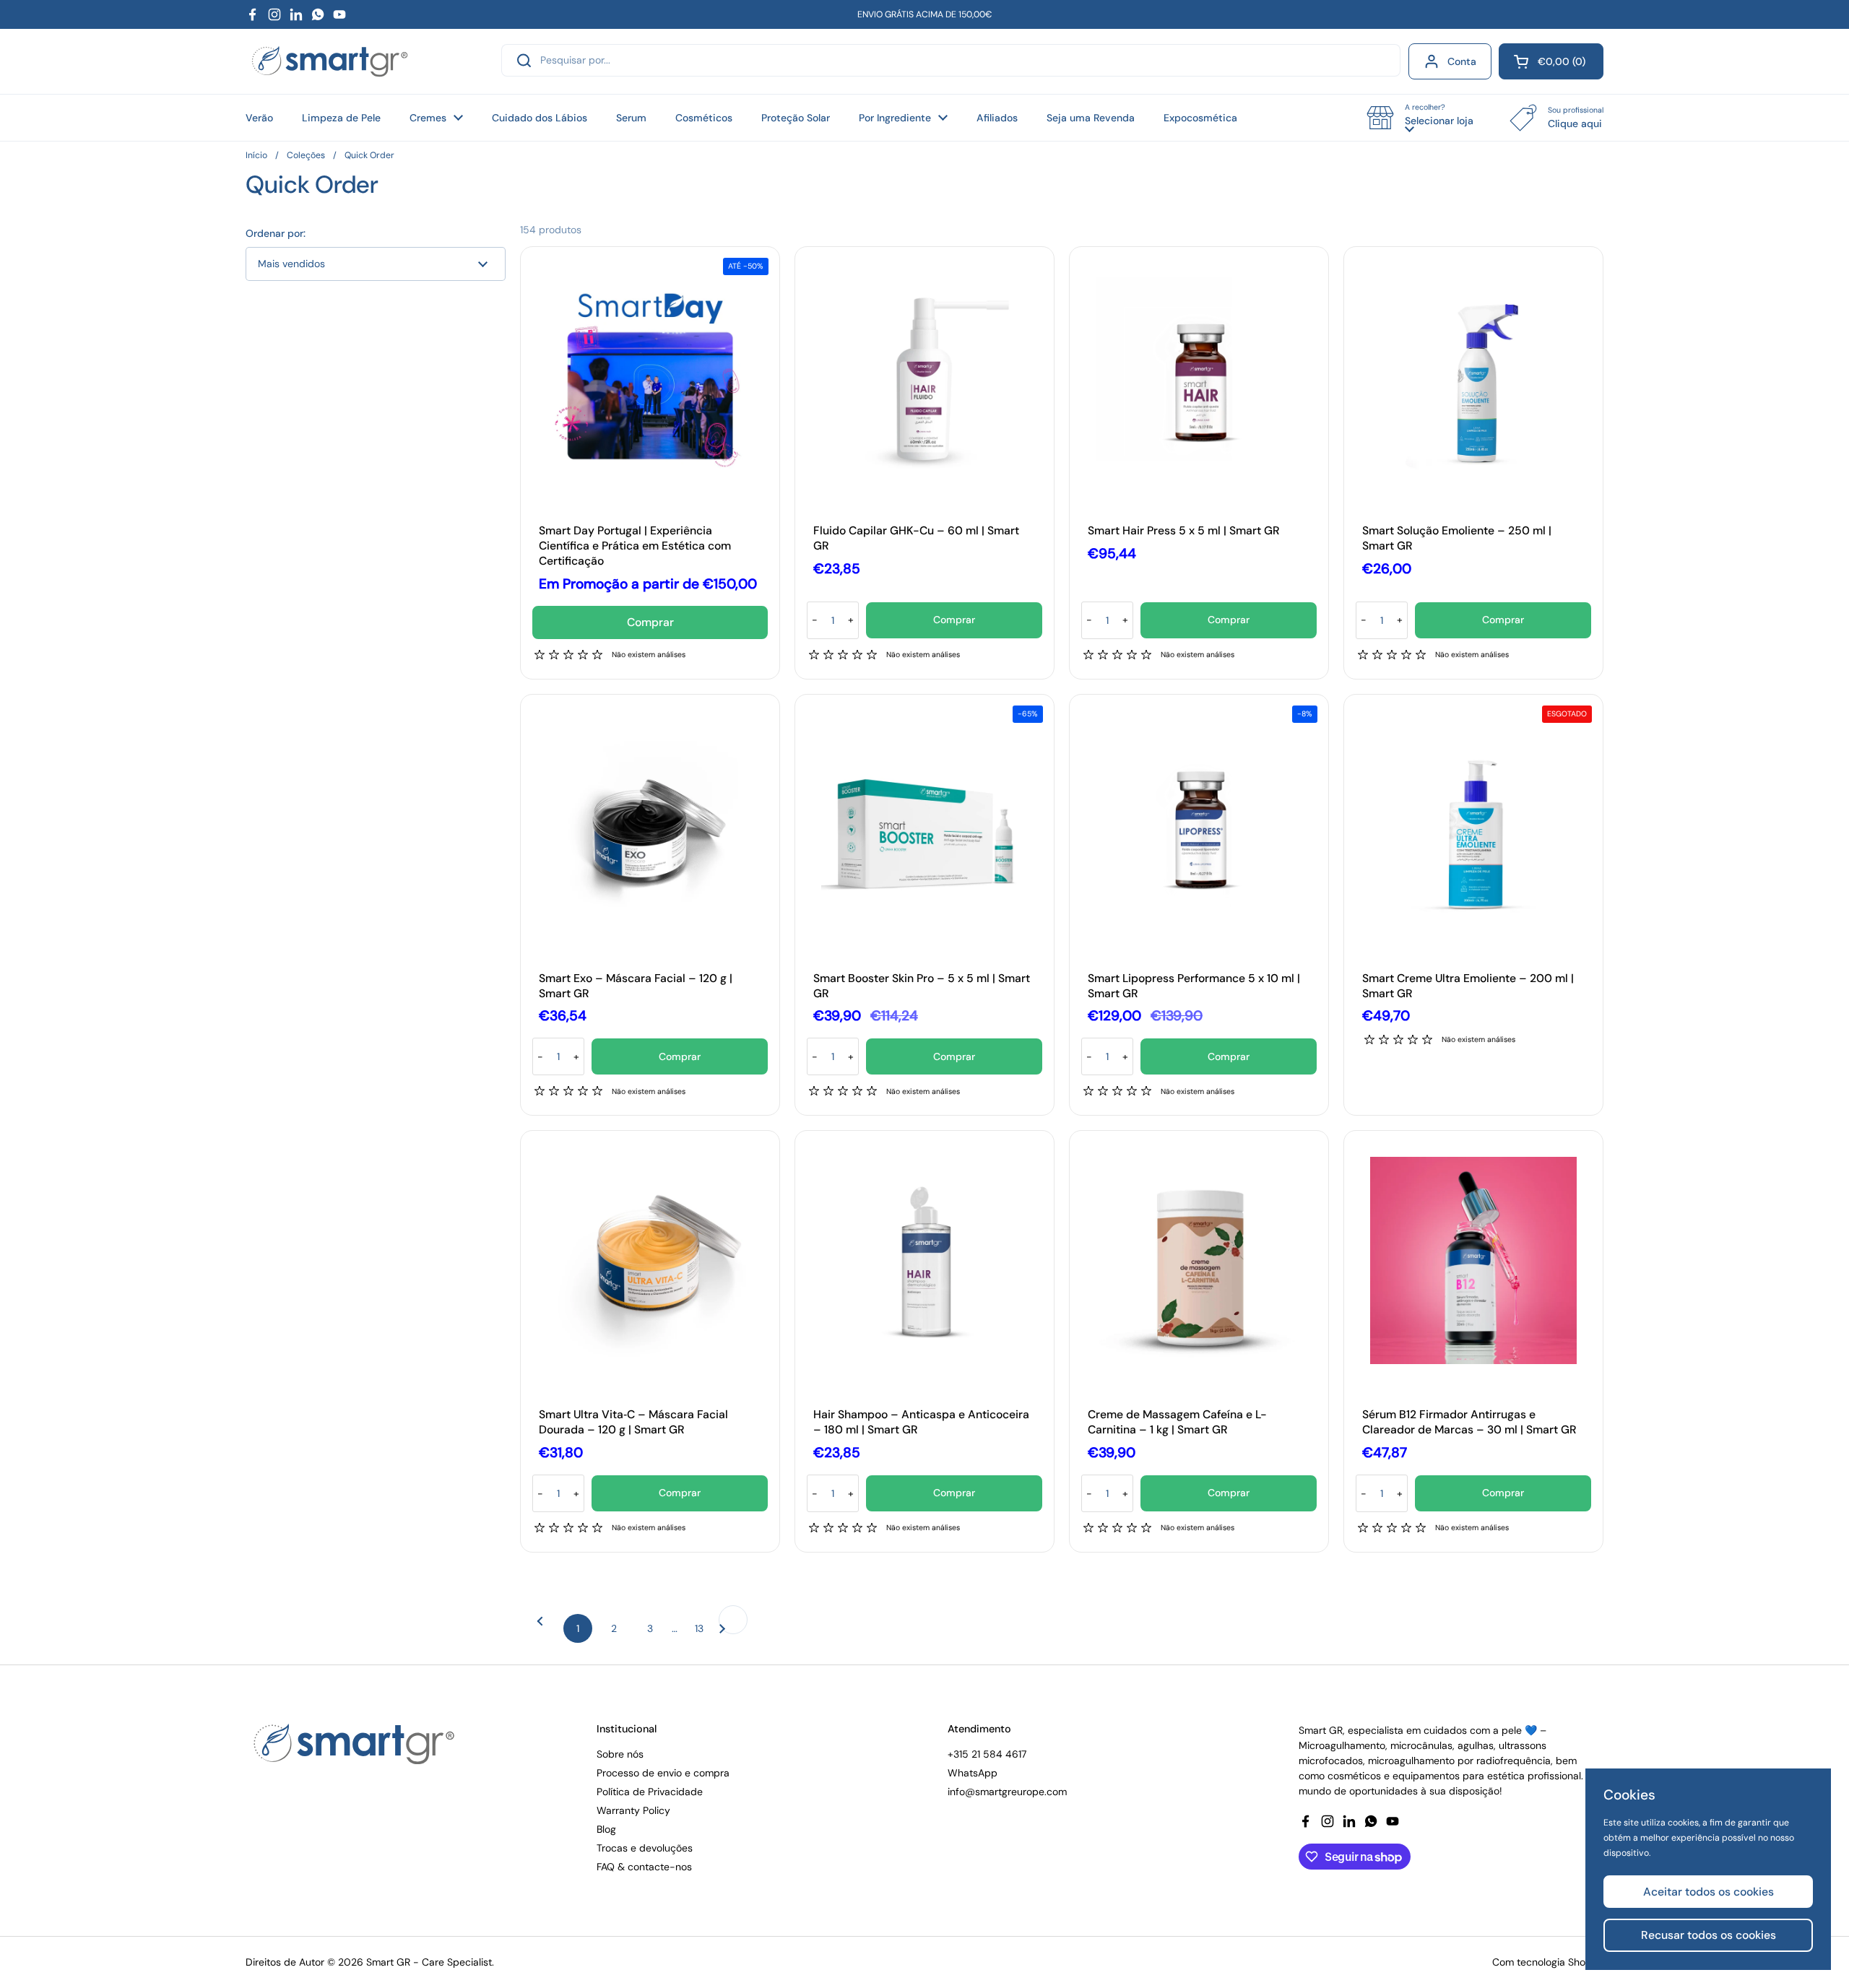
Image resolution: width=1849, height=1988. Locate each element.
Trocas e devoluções (645, 1848)
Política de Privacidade (650, 1792)
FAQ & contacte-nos (644, 1867)
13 (704, 1628)
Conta (1462, 61)
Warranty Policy (633, 1810)
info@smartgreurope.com (1007, 1792)
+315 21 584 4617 (987, 1754)
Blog (606, 1829)
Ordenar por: (276, 233)
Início (256, 155)
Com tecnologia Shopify (1548, 1962)
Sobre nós (620, 1754)
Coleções (306, 155)
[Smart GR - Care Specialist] (330, 62)
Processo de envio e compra (663, 1773)
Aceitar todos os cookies (1709, 1892)
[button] (1551, 61)
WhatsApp (973, 1773)
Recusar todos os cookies (1709, 1935)
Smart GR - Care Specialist (429, 1962)
